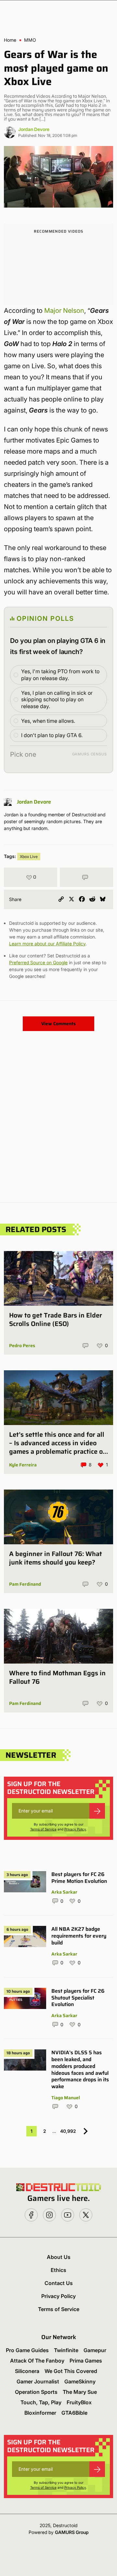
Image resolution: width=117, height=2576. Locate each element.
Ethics (58, 2270)
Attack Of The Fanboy (37, 2361)
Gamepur (95, 2350)
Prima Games (86, 2361)
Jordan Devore (34, 129)
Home (10, 40)
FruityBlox (79, 2402)
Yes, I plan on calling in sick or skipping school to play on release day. (57, 700)
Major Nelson (64, 311)
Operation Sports (36, 2392)
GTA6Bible (74, 2413)
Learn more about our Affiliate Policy (47, 944)
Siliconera (27, 2371)
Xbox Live (29, 857)
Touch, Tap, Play (41, 2402)
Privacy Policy (75, 1829)
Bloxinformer (40, 2413)
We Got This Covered (71, 2371)
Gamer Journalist (38, 2381)
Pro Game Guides (27, 2350)
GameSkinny (80, 2381)
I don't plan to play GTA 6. (52, 735)
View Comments (58, 1024)
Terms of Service (43, 1829)
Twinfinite (66, 2350)
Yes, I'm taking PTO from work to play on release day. (60, 675)
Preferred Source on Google (38, 962)
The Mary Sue (80, 2392)
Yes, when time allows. (48, 721)
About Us (59, 2257)
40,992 (68, 2131)
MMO (30, 40)
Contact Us (59, 2283)
